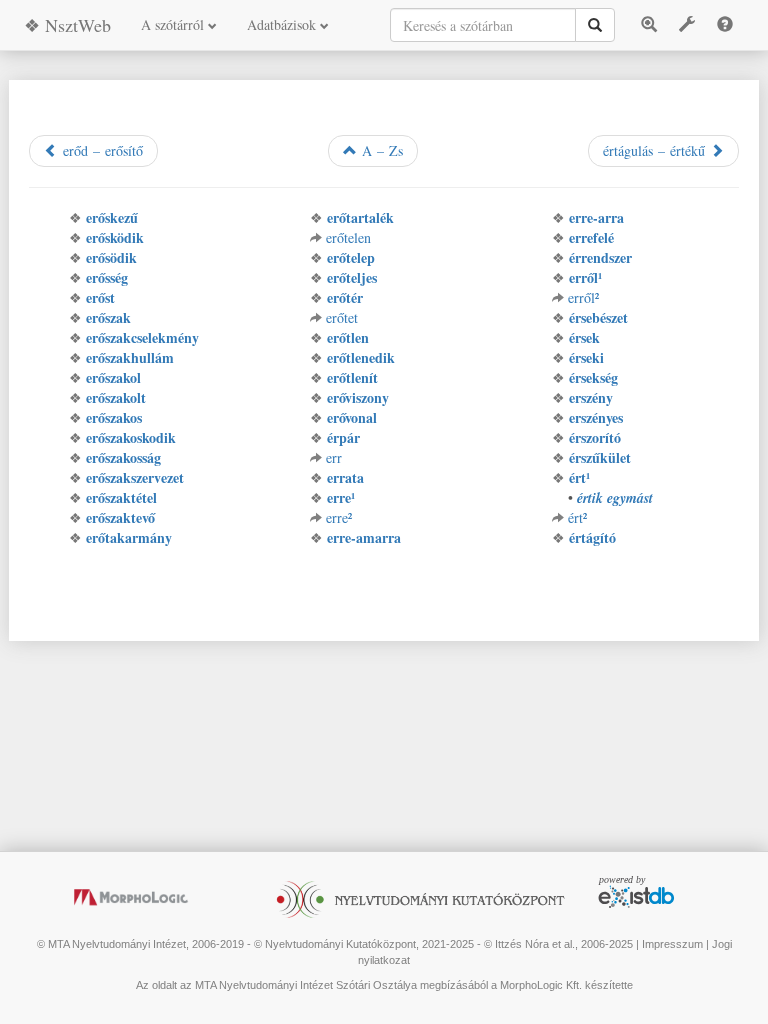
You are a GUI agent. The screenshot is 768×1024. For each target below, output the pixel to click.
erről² (583, 297)
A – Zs (380, 150)
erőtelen (348, 237)
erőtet (342, 317)
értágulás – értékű (656, 150)
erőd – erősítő (100, 150)
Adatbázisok (283, 24)
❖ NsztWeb (67, 25)
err (334, 457)
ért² (577, 517)
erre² (339, 517)
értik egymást (615, 498)
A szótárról (174, 24)
